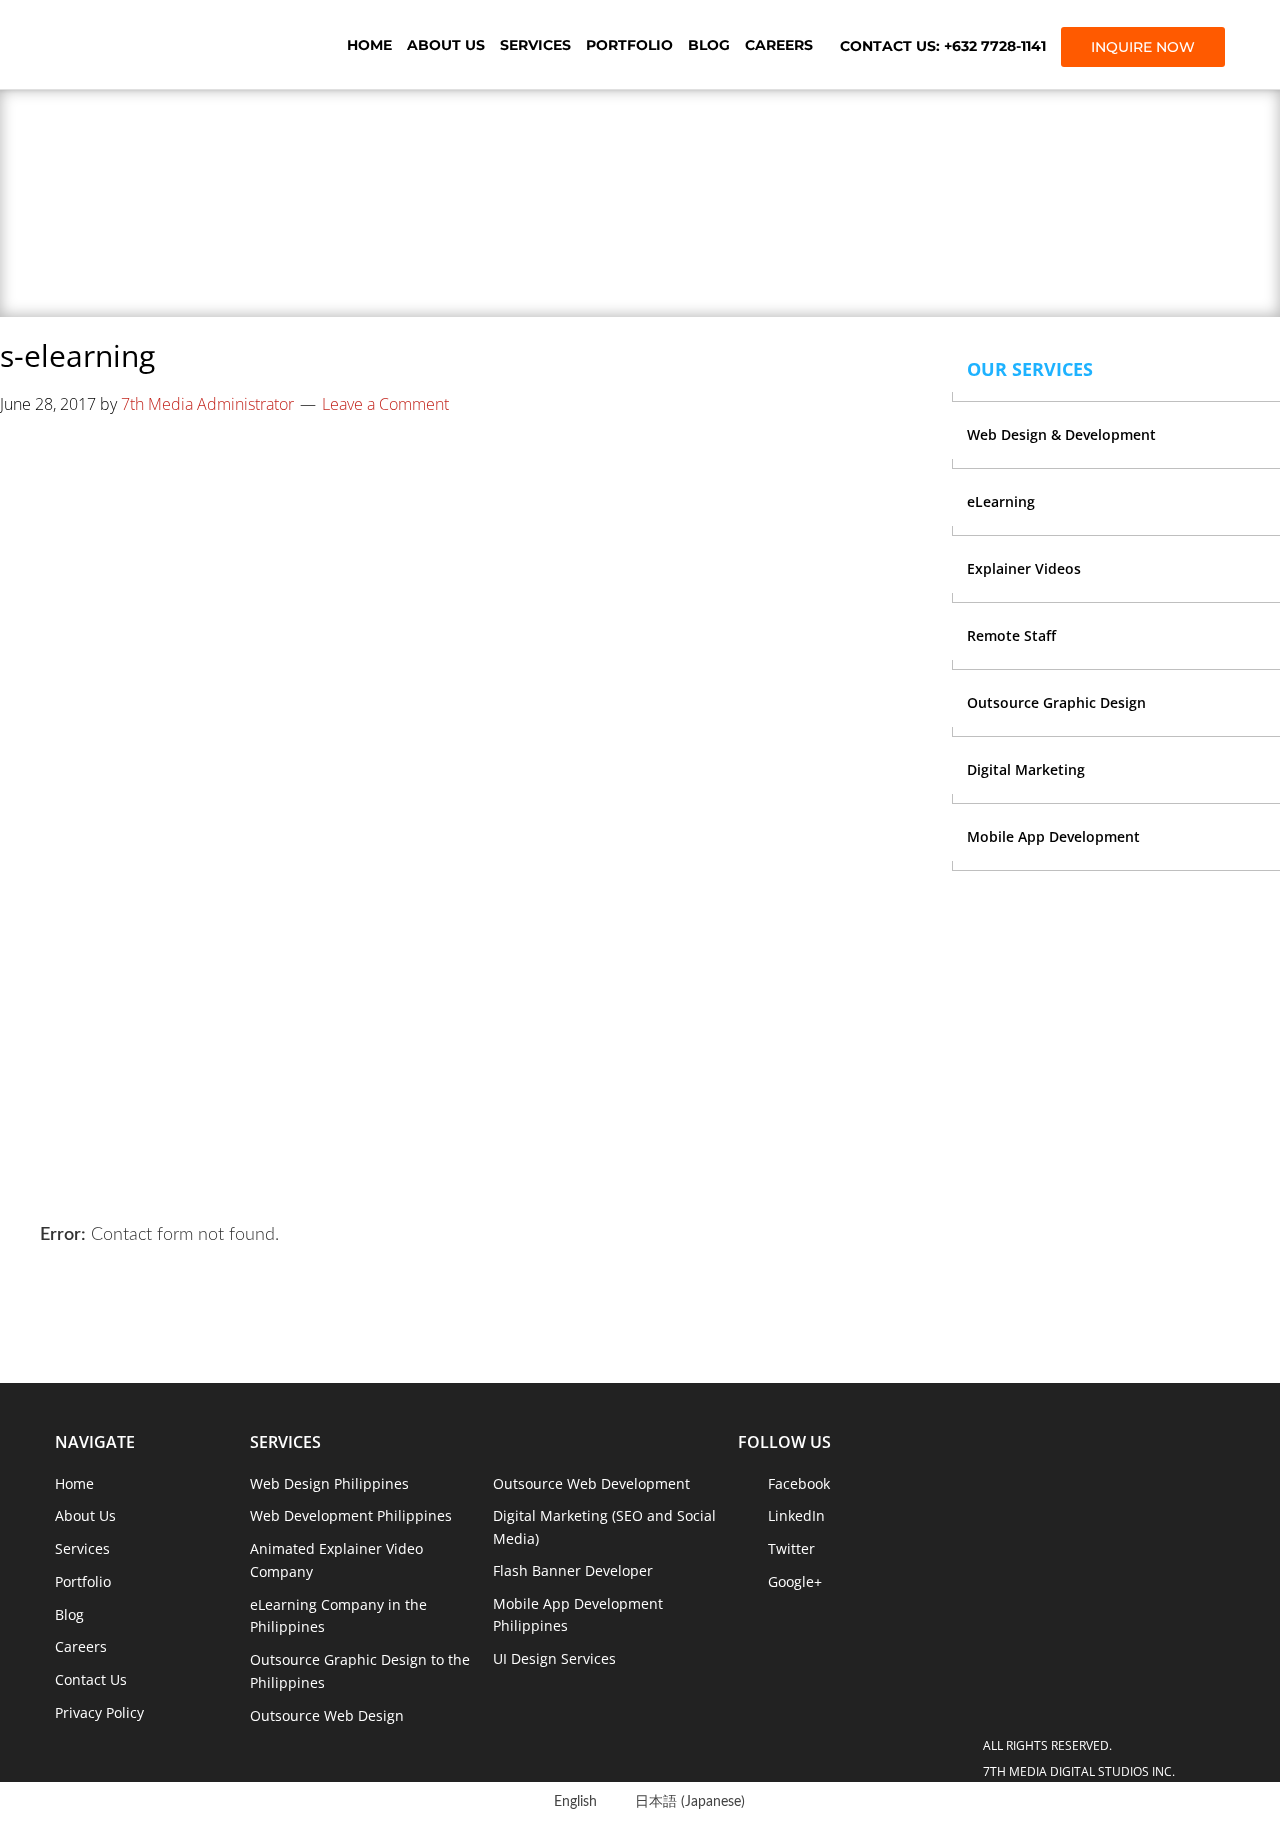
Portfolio (629, 45)
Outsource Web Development (591, 1483)
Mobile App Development (1053, 836)
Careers (779, 45)
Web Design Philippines (329, 1483)
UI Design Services (554, 1658)
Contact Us (91, 1679)
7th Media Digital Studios (165, 45)
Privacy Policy (99, 1712)
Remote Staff (1011, 635)
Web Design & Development (1061, 434)
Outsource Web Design (327, 1715)
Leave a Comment (385, 404)
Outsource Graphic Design (1056, 702)
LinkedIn (796, 1515)
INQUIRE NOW (1143, 47)
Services (535, 45)
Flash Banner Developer (573, 1570)
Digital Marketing (1026, 769)
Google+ (795, 1581)
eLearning (1001, 501)
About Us (446, 45)
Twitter (791, 1548)
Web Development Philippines (351, 1515)
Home (369, 45)
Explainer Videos (1024, 568)
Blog (709, 45)
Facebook (799, 1483)
